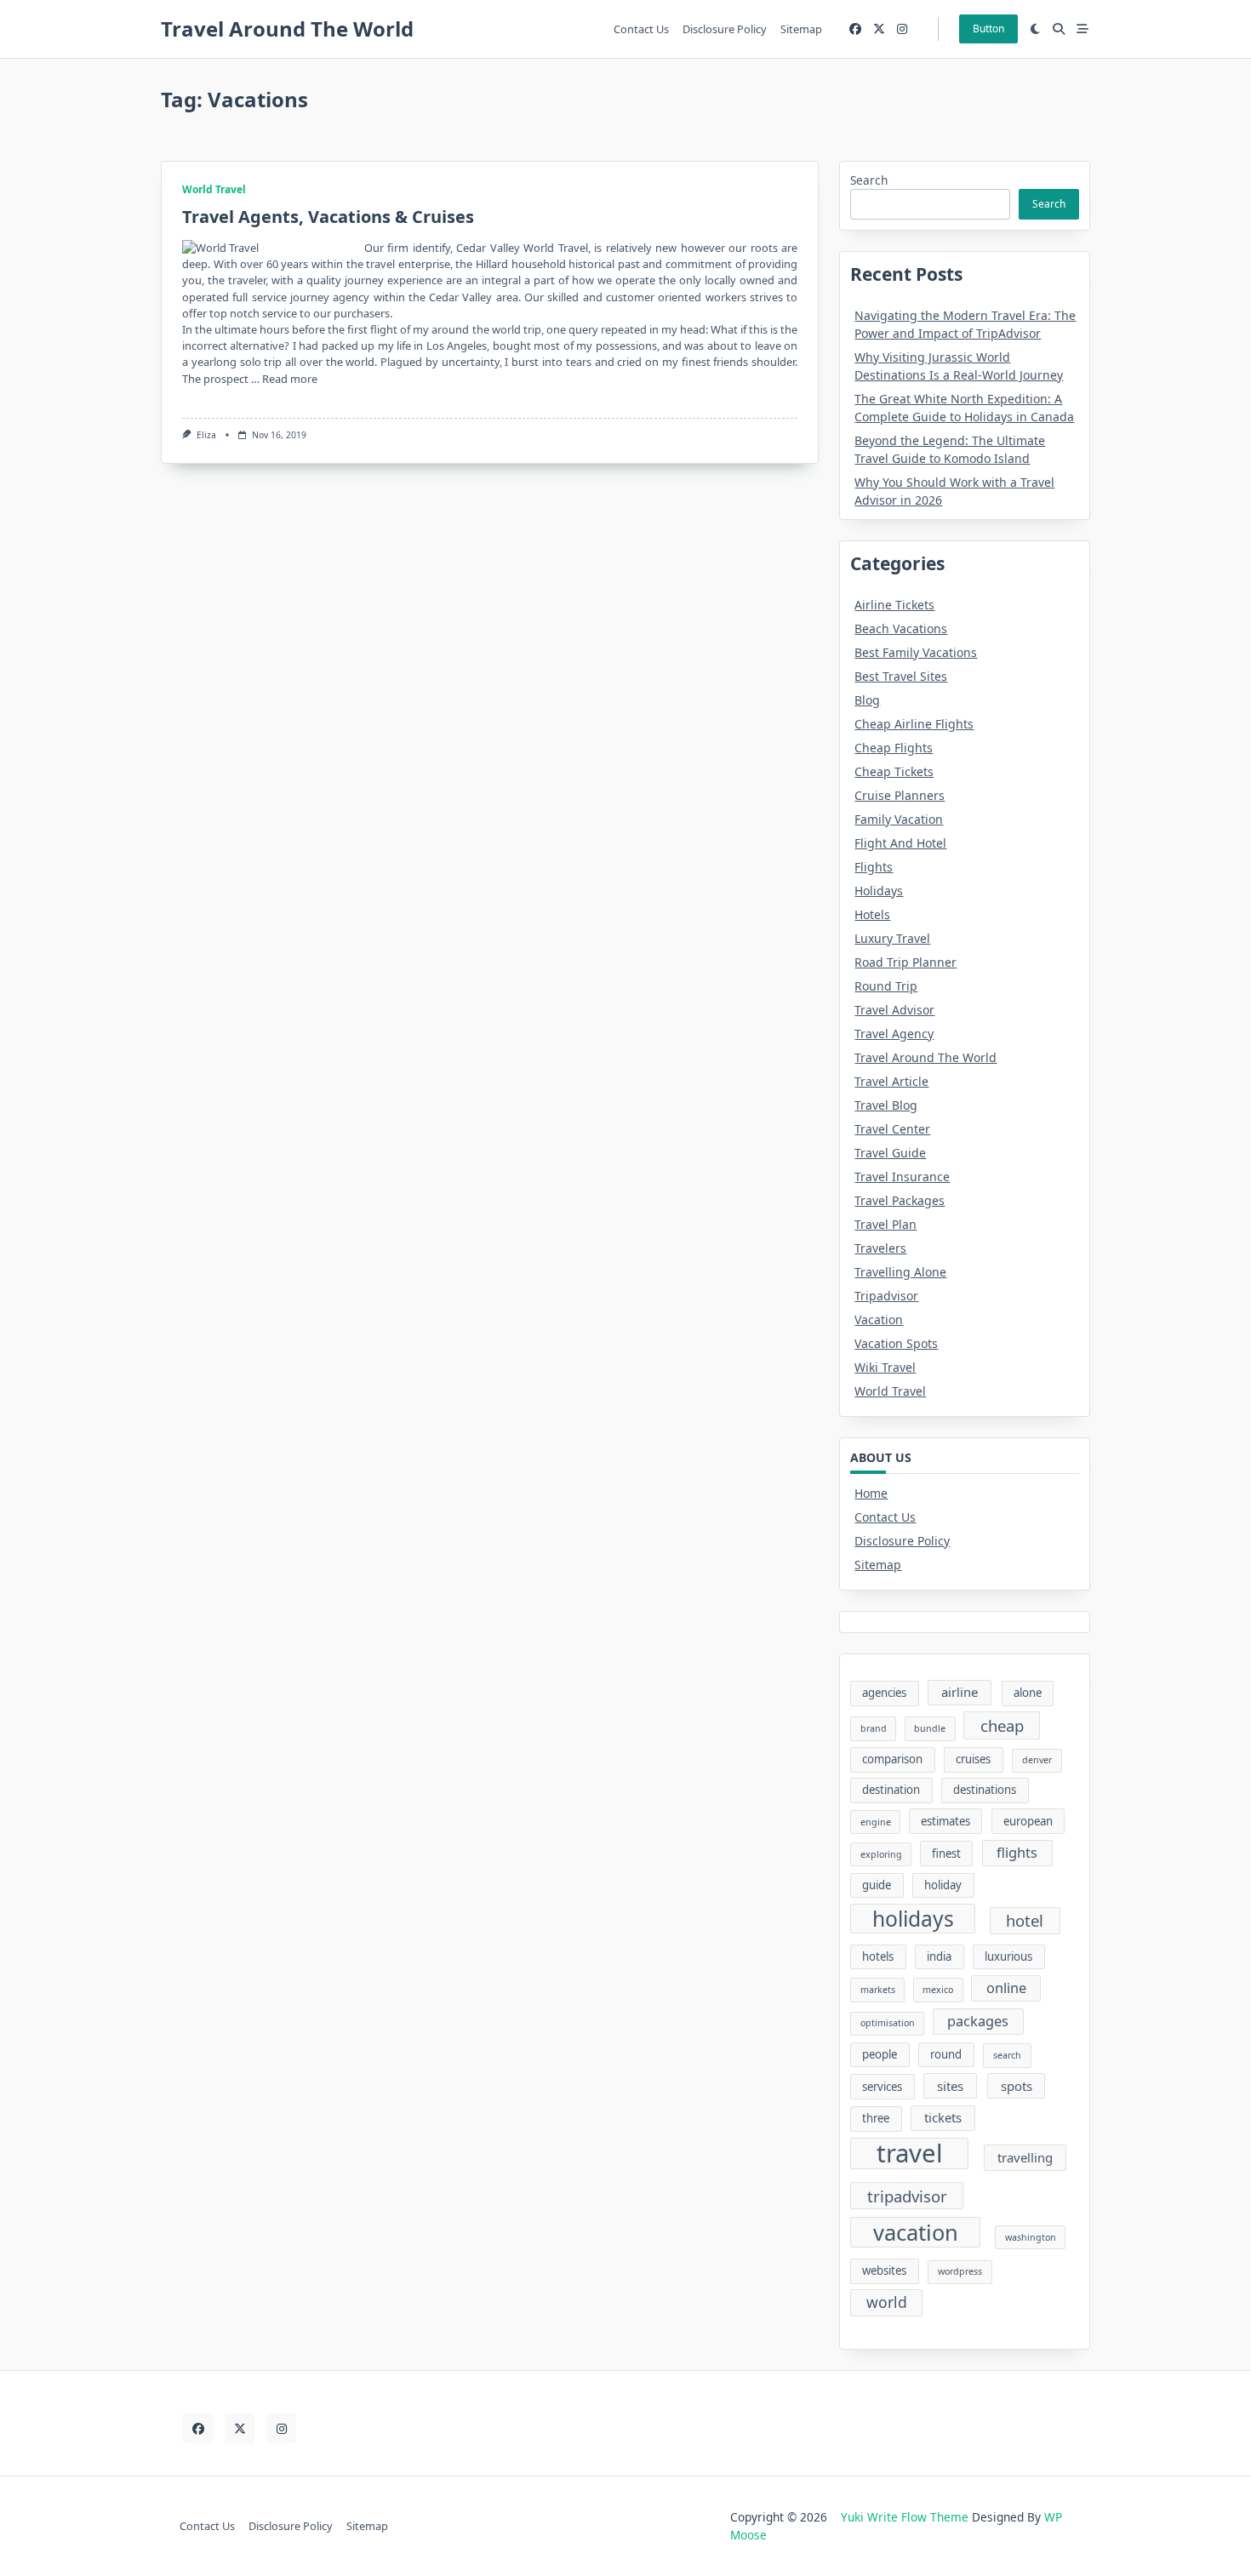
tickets (943, 2117)
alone (1028, 1693)
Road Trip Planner (905, 962)
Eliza (206, 435)
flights (1017, 1853)
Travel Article (891, 1081)
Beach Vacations (901, 628)
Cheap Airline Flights (914, 724)
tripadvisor (907, 2196)
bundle (930, 1728)
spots (1017, 2086)
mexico (938, 1990)
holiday (943, 1885)
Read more (290, 379)
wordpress (960, 2271)
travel (910, 2154)
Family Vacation (899, 819)
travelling (1025, 2157)
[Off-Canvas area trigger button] (1082, 29)
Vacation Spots (896, 1343)
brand (874, 1728)
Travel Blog (886, 1105)
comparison (892, 1759)
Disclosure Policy (725, 29)
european (1028, 1821)
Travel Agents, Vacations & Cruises (328, 217)
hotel (1025, 1920)
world (887, 2302)
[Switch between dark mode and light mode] (1036, 29)
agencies (884, 1693)
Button (988, 29)
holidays (913, 1919)
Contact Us (641, 29)
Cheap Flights (894, 748)
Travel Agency (894, 1034)
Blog (867, 700)
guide (877, 1885)
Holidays (879, 891)
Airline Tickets (894, 605)
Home (871, 1493)
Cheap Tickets (894, 771)
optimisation (888, 2023)
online (1006, 1988)
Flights (874, 867)
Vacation (879, 1319)
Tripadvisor (886, 1296)
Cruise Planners (900, 795)
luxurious (1008, 1956)
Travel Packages (900, 1200)
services (882, 2087)
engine (876, 1822)
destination (891, 1790)
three (876, 2118)
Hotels (872, 914)
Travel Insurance (902, 1177)
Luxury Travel (892, 938)
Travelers (880, 1248)
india (939, 1956)
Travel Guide (890, 1153)
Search (869, 180)
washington (1031, 2237)
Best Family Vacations (916, 652)
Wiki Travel (885, 1367)
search (1007, 2055)
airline (960, 1692)
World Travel (214, 189)
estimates (945, 1821)
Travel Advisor (894, 1010)
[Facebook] (855, 29)
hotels (878, 1956)
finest (946, 1853)
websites (884, 2270)
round (946, 2054)
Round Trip (886, 986)
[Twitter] (879, 29)
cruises (973, 1759)
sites (950, 2086)
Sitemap (801, 29)
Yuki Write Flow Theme (905, 2517)
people (880, 2054)
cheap (1002, 1725)
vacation (916, 2232)
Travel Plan (885, 1224)
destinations (985, 1790)
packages (978, 2021)
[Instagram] (902, 29)
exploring (881, 1854)
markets (878, 1990)
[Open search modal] (1059, 29)
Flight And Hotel (900, 843)
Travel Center (892, 1129)
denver (1037, 1760)
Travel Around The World (287, 29)
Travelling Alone (900, 1272)
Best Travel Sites (901, 676)
